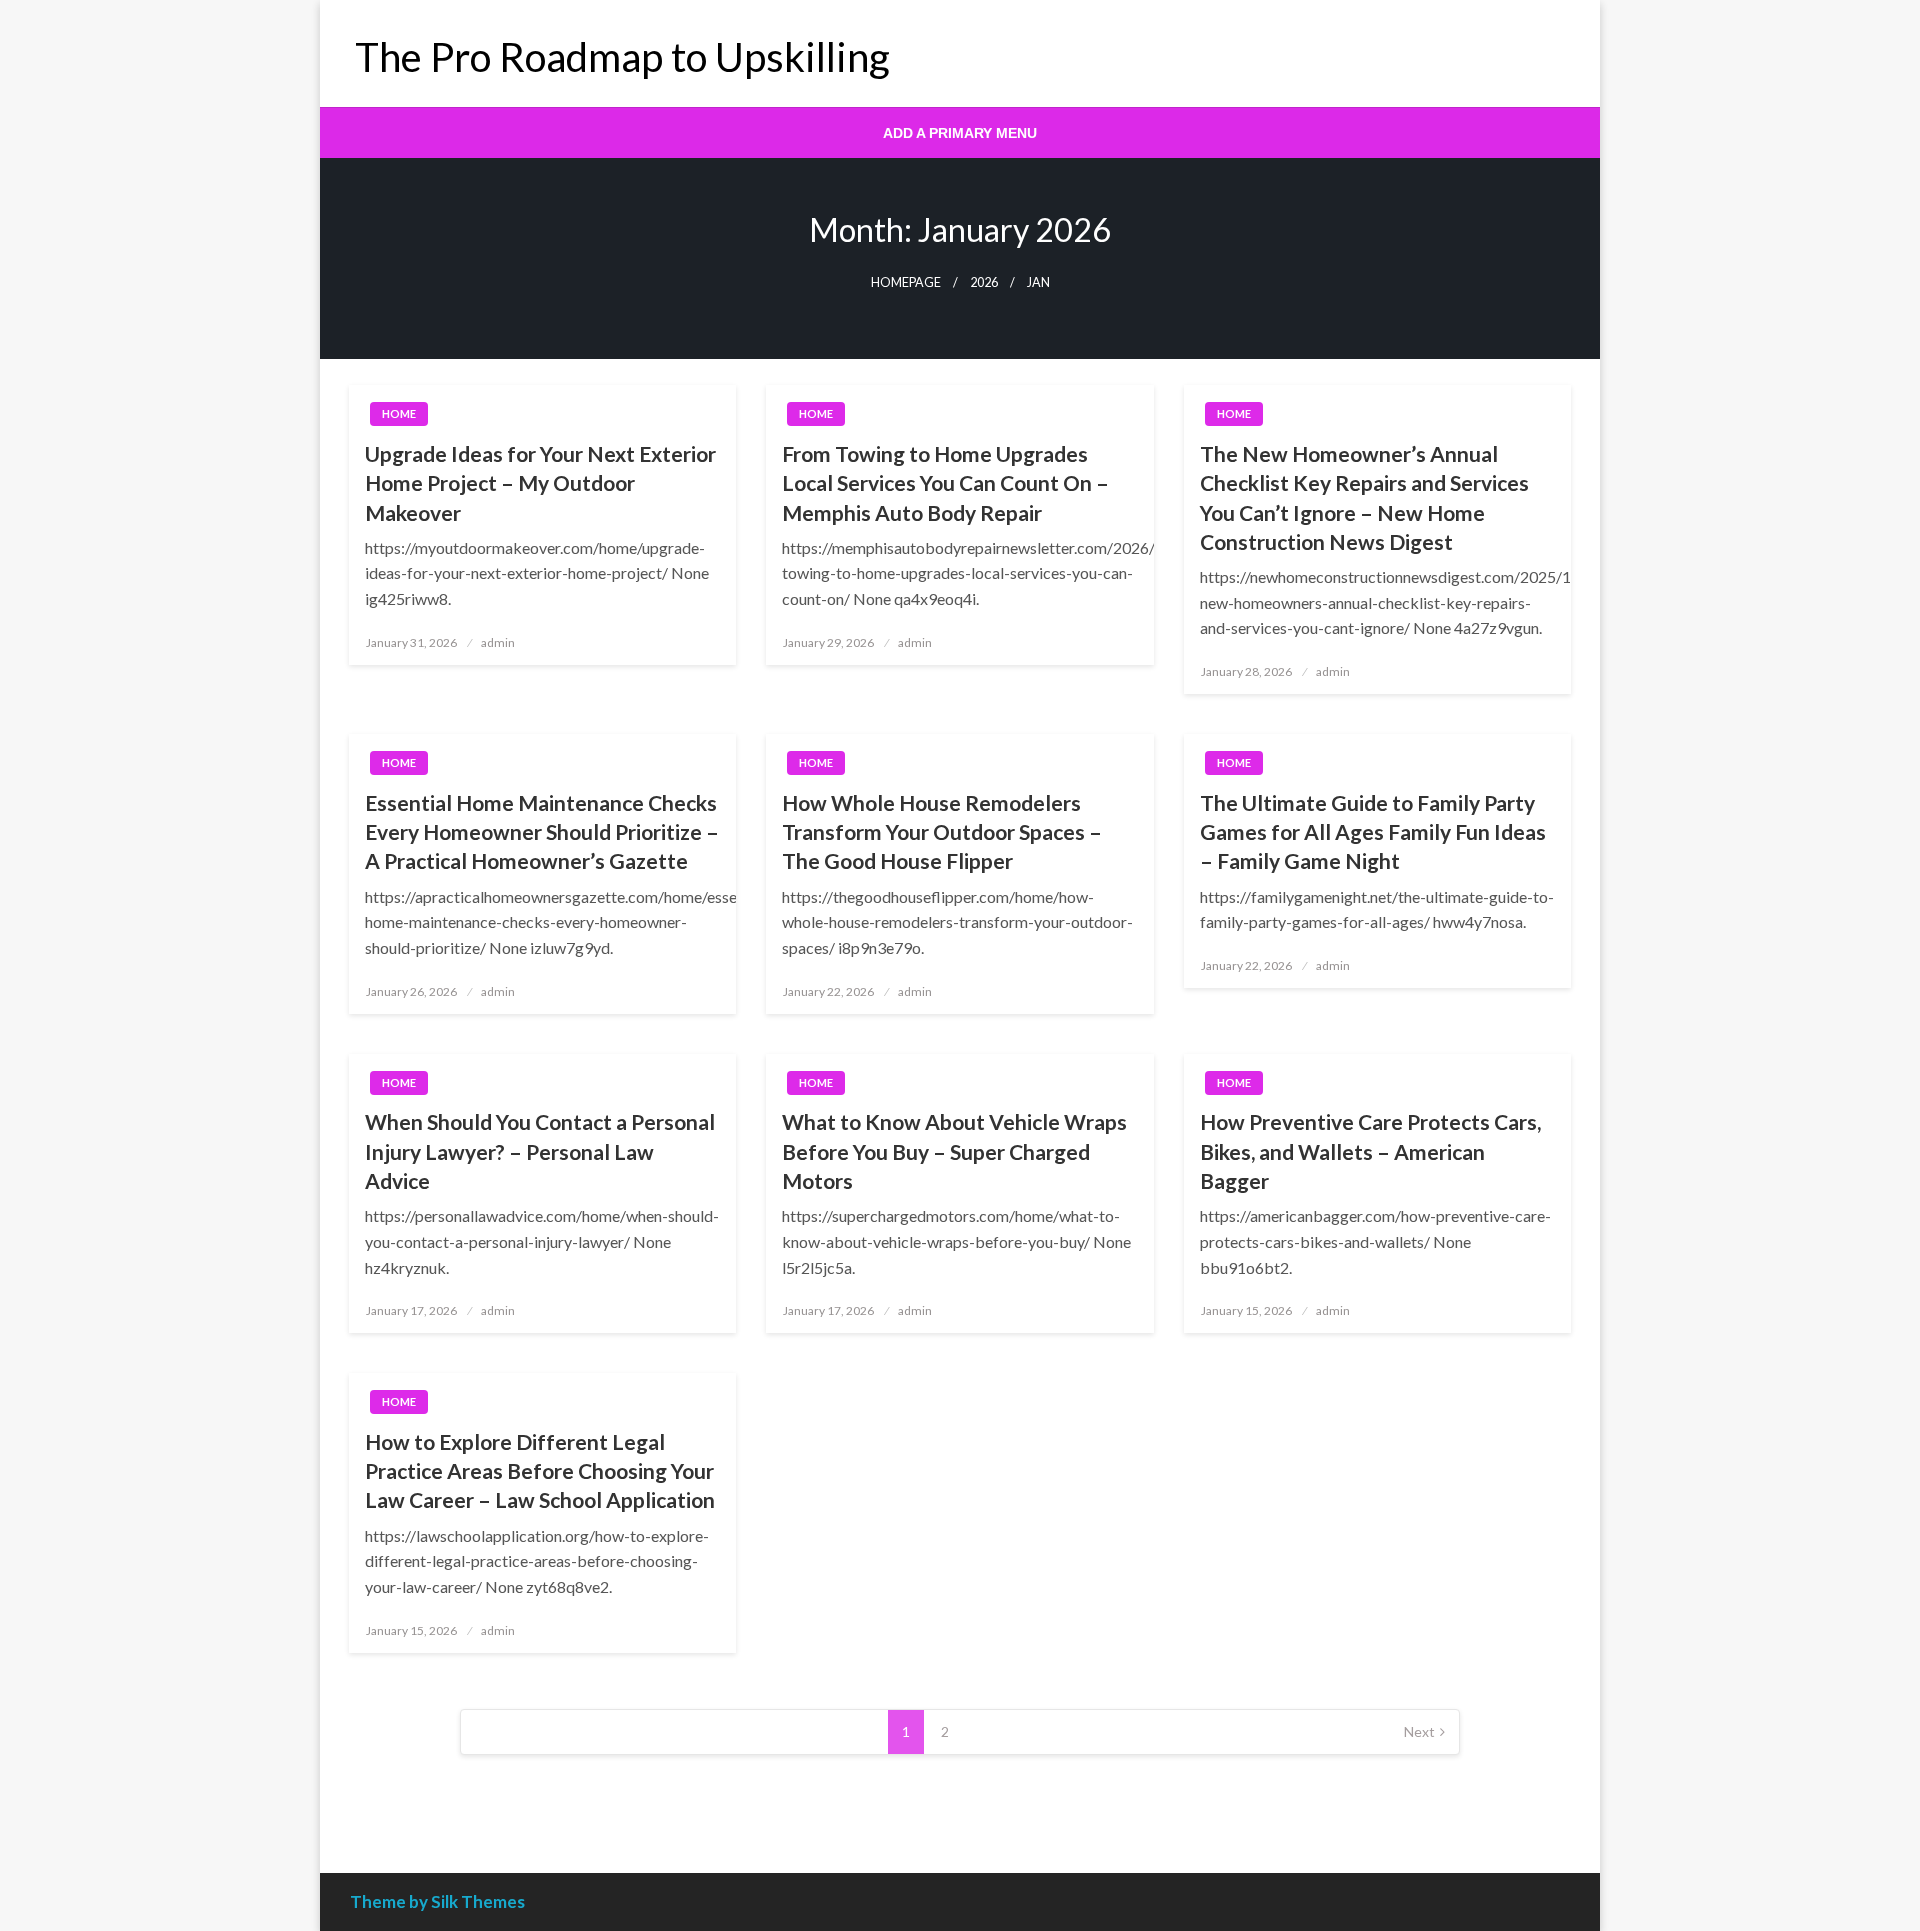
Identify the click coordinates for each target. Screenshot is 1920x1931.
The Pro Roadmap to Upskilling (622, 57)
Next (1419, 1731)
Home (399, 413)
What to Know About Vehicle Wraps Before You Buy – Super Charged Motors (954, 1151)
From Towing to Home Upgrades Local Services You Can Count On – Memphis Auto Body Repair (945, 483)
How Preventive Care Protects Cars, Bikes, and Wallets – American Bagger (1370, 1151)
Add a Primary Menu (960, 133)
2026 (984, 282)
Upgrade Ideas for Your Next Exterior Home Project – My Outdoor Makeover (540, 483)
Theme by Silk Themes (437, 1901)
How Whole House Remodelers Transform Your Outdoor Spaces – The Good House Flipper (942, 832)
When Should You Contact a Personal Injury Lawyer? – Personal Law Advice (540, 1151)
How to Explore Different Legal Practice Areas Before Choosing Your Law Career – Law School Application (540, 1471)
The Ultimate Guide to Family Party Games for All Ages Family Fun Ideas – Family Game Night (1373, 832)
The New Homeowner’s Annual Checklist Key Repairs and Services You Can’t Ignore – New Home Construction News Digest (1364, 497)
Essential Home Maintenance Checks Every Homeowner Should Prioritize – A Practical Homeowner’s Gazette (542, 832)
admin (498, 642)
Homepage (906, 282)
